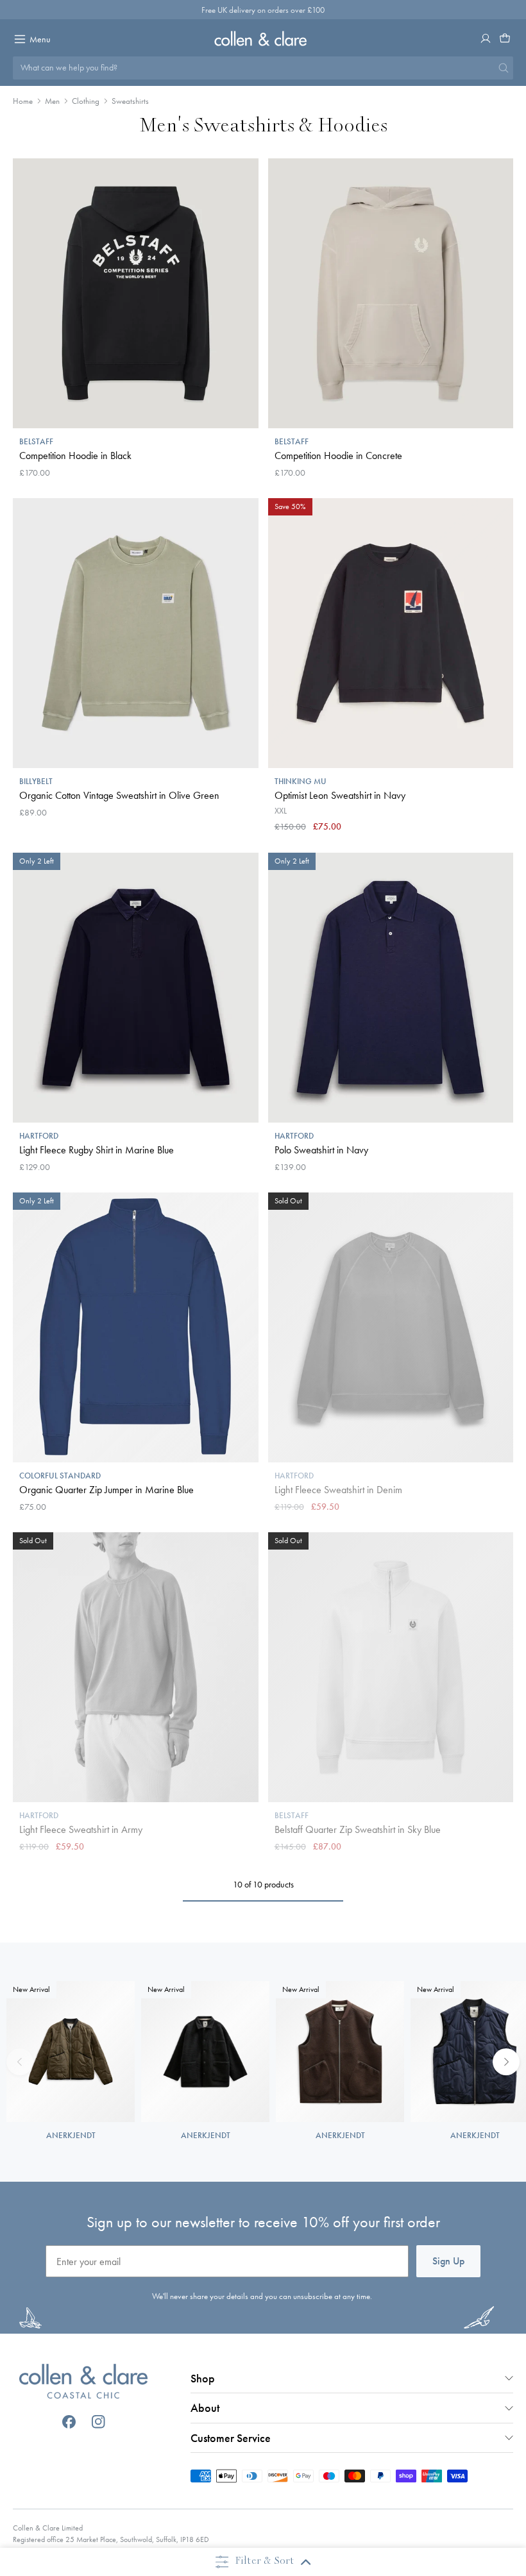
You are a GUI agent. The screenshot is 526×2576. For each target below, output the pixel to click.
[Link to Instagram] (98, 2422)
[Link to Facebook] (69, 2422)
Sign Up (448, 2261)
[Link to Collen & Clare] (83, 2383)
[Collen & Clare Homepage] (263, 38)
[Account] (486, 38)
